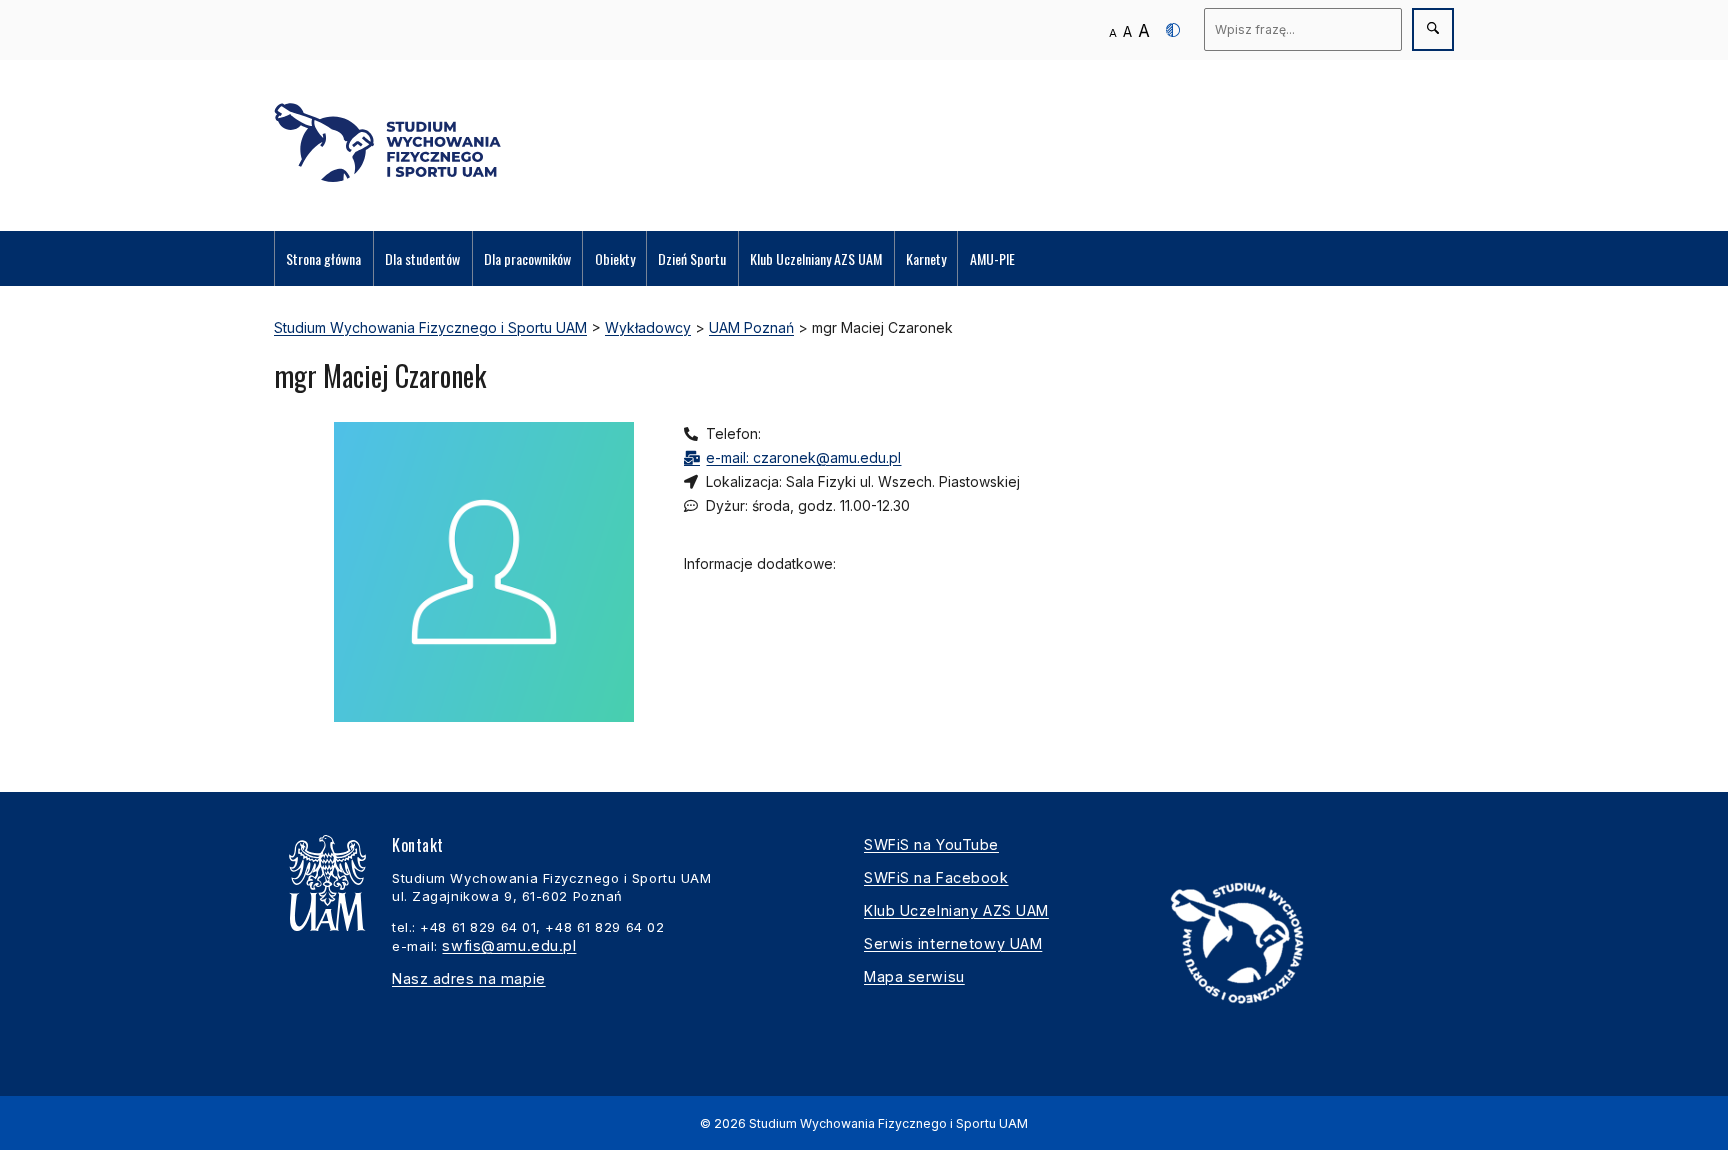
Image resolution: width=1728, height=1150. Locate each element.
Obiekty (615, 258)
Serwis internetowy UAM (953, 943)
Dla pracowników (527, 258)
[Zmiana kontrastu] (1173, 30)
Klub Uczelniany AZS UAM (816, 258)
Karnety (926, 258)
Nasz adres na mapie (469, 978)
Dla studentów (422, 258)
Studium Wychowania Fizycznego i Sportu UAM (888, 1123)
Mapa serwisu (914, 976)
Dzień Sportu (692, 258)
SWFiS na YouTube (931, 844)
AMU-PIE (992, 258)
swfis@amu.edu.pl (509, 945)
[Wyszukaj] (1433, 29)
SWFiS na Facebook (936, 877)
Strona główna (323, 258)
